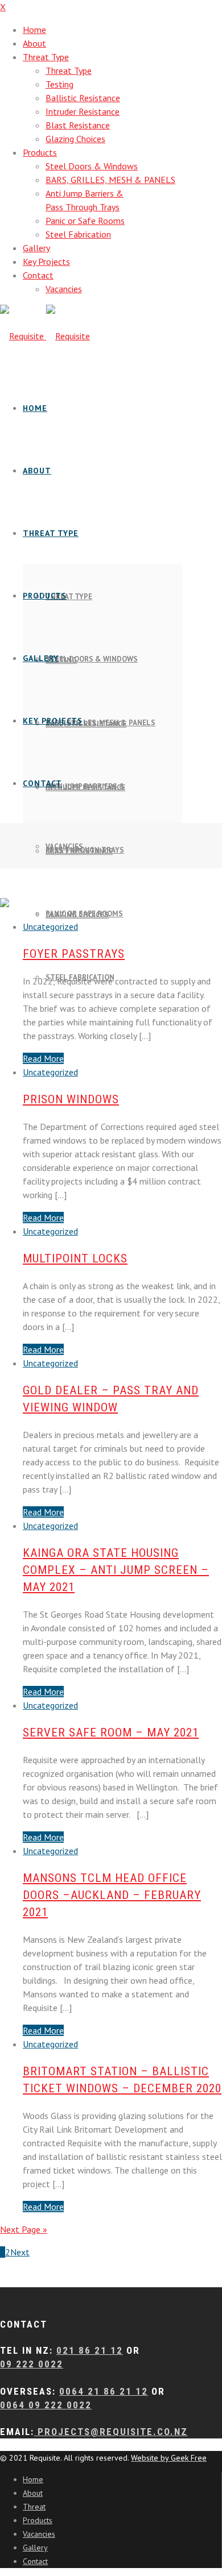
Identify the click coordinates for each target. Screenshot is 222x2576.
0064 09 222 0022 (46, 2405)
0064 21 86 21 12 (104, 2391)
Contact (38, 275)
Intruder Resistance (83, 111)
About (34, 43)
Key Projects (46, 261)
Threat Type (46, 57)
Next (20, 2252)
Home (34, 30)
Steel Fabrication (78, 234)
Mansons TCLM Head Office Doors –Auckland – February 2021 (112, 1895)
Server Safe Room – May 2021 (111, 1732)
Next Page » (24, 2229)
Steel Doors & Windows (92, 166)
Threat (34, 2507)
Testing (59, 84)
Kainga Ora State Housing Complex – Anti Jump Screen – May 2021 (116, 1570)
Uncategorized (50, 926)
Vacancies (64, 289)
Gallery (36, 248)
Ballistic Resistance (83, 98)
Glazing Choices (75, 139)
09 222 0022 (32, 2364)
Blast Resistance (78, 125)
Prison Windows (71, 1099)
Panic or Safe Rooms (85, 221)
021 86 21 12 (90, 2350)
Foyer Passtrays (74, 954)
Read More (43, 1058)
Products (40, 152)
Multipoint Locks (75, 1258)
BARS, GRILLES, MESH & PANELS (110, 180)
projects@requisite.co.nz (111, 2432)
